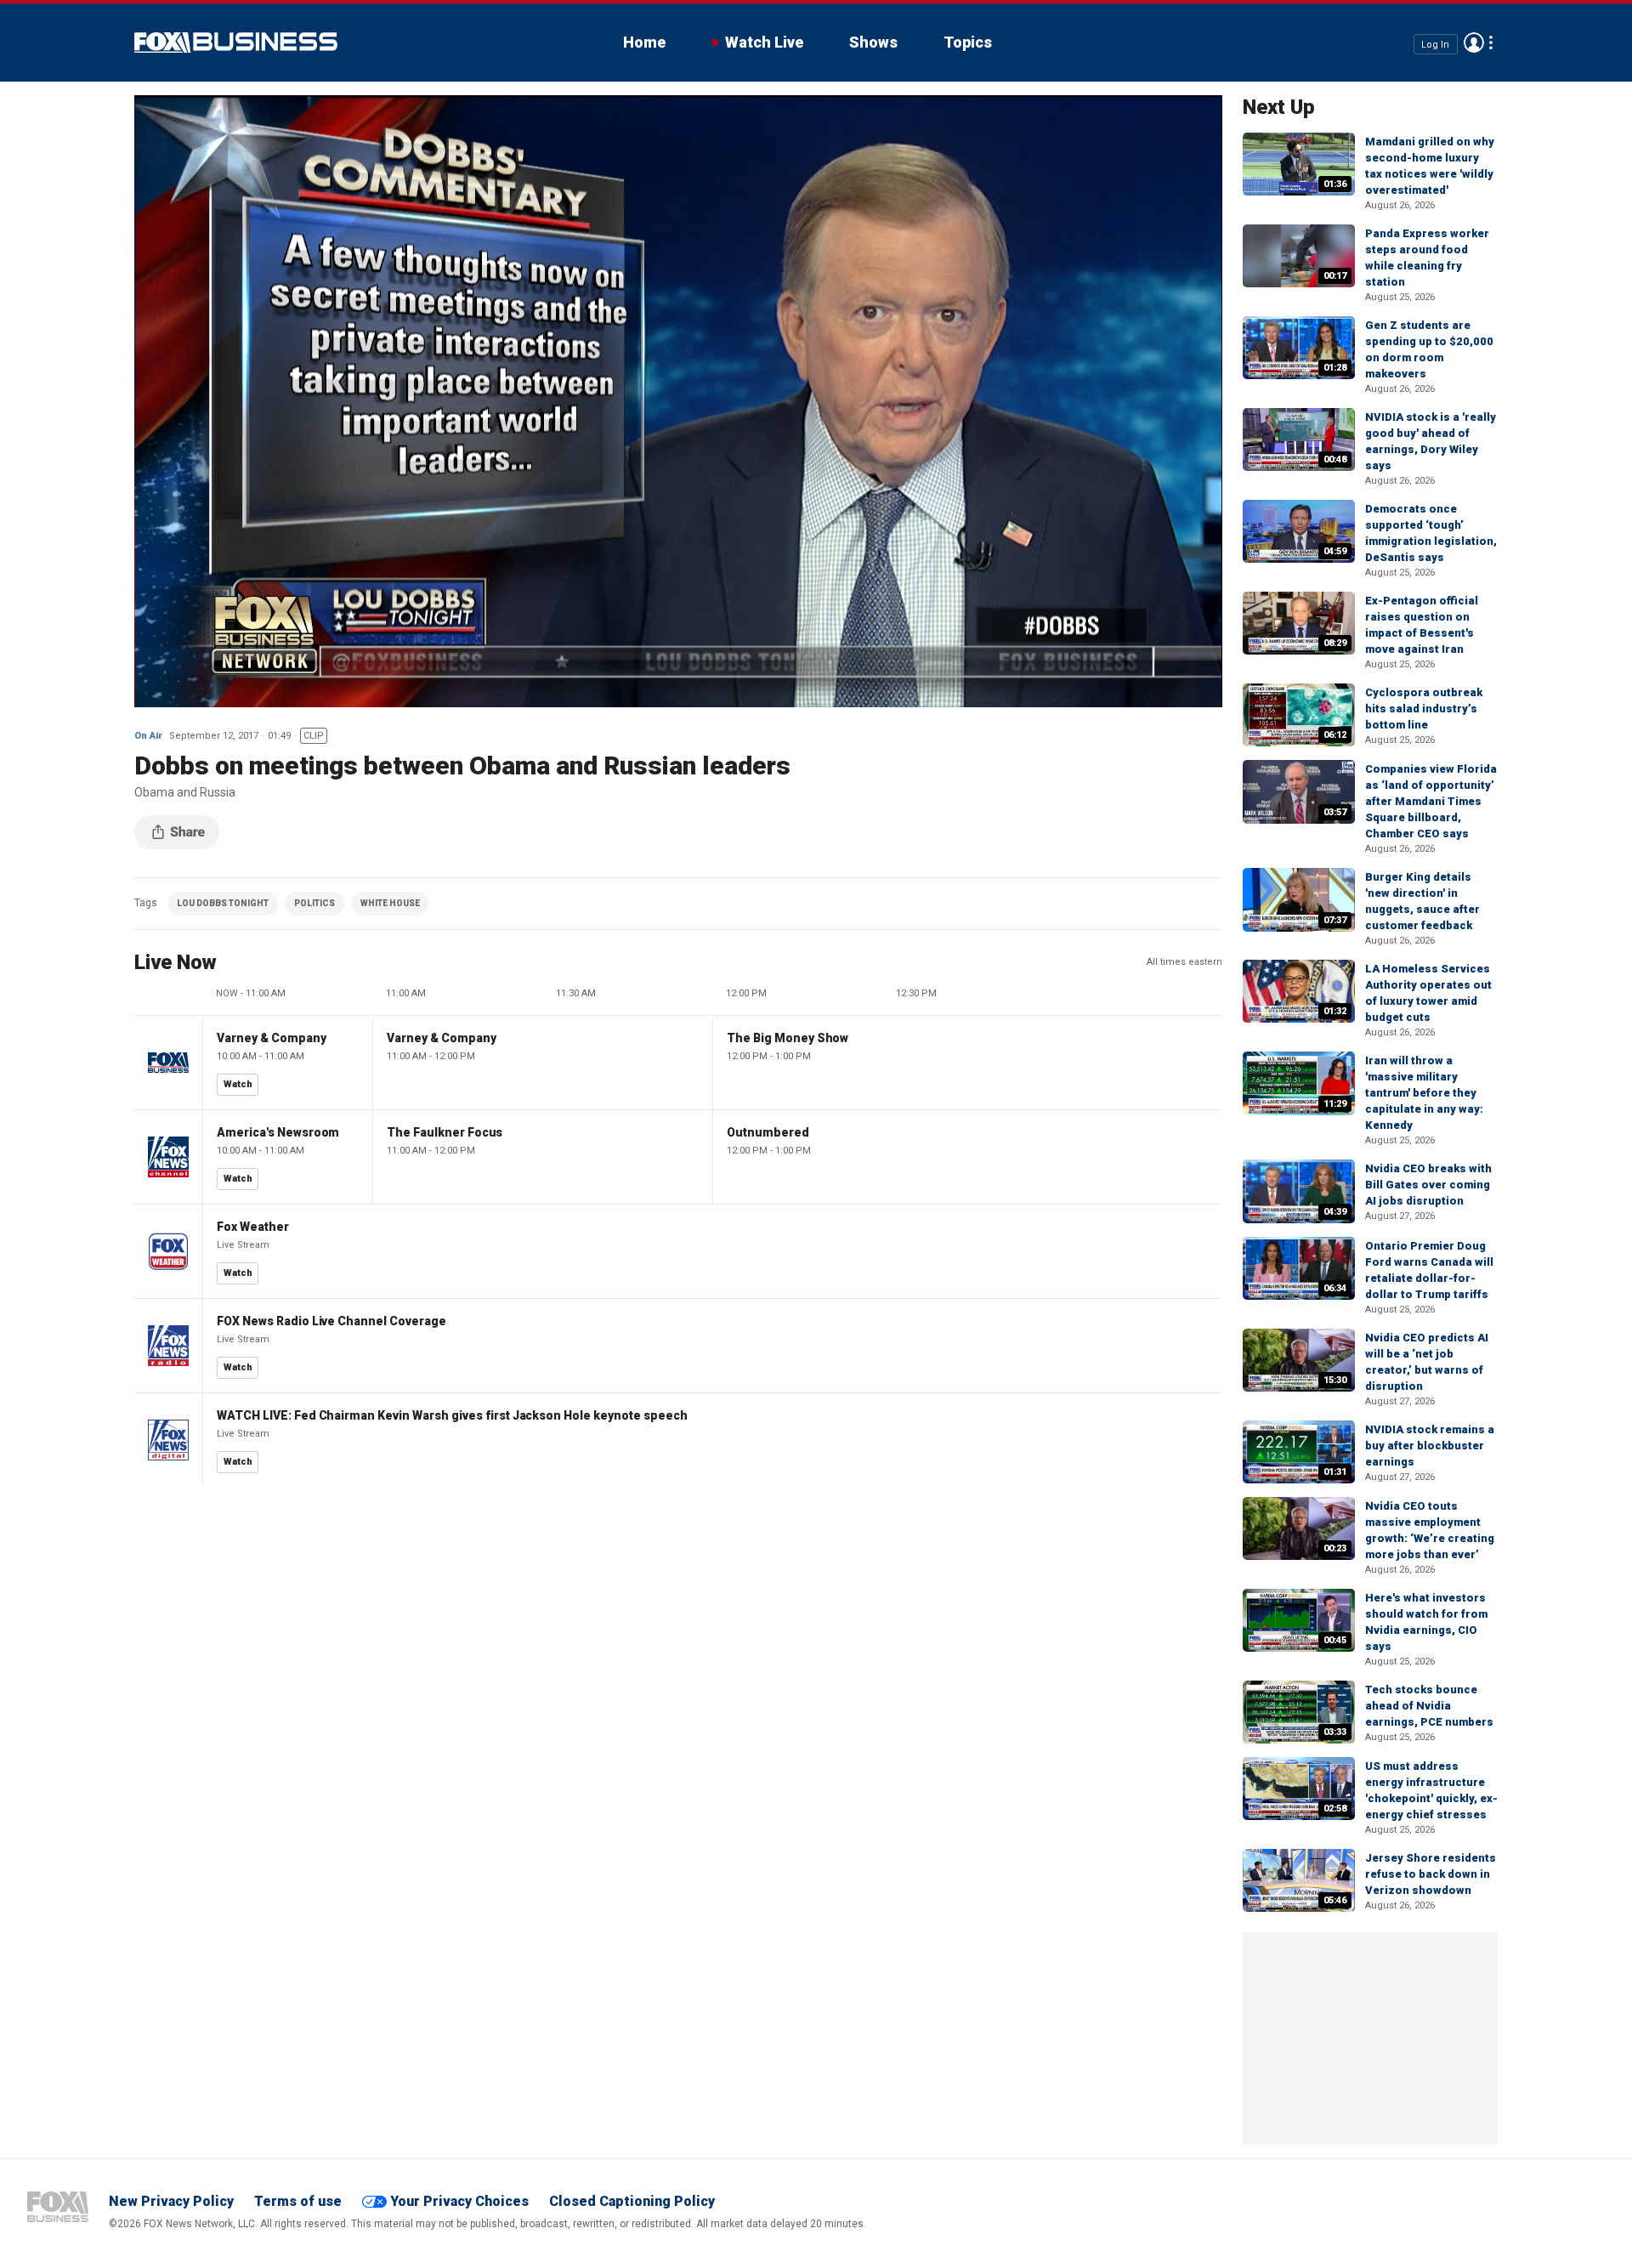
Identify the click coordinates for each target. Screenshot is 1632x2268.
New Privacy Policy (171, 2201)
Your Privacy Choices (459, 2201)
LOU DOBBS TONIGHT (223, 903)
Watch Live (764, 42)
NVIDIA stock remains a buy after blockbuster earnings (1430, 1446)
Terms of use (298, 2201)
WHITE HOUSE (390, 903)
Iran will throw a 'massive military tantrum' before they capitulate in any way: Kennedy (1424, 1093)
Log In (1435, 44)
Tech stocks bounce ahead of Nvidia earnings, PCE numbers (1429, 1706)
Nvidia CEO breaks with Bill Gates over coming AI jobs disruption (1428, 1185)
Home (644, 42)
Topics (968, 42)
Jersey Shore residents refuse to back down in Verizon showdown (1431, 1874)
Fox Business (236, 43)
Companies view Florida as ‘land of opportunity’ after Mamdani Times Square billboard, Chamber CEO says (1431, 801)
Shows (873, 42)
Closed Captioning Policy (632, 2201)
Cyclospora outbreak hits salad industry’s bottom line (1424, 709)
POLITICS (314, 903)
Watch (238, 1084)
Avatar (1474, 43)
